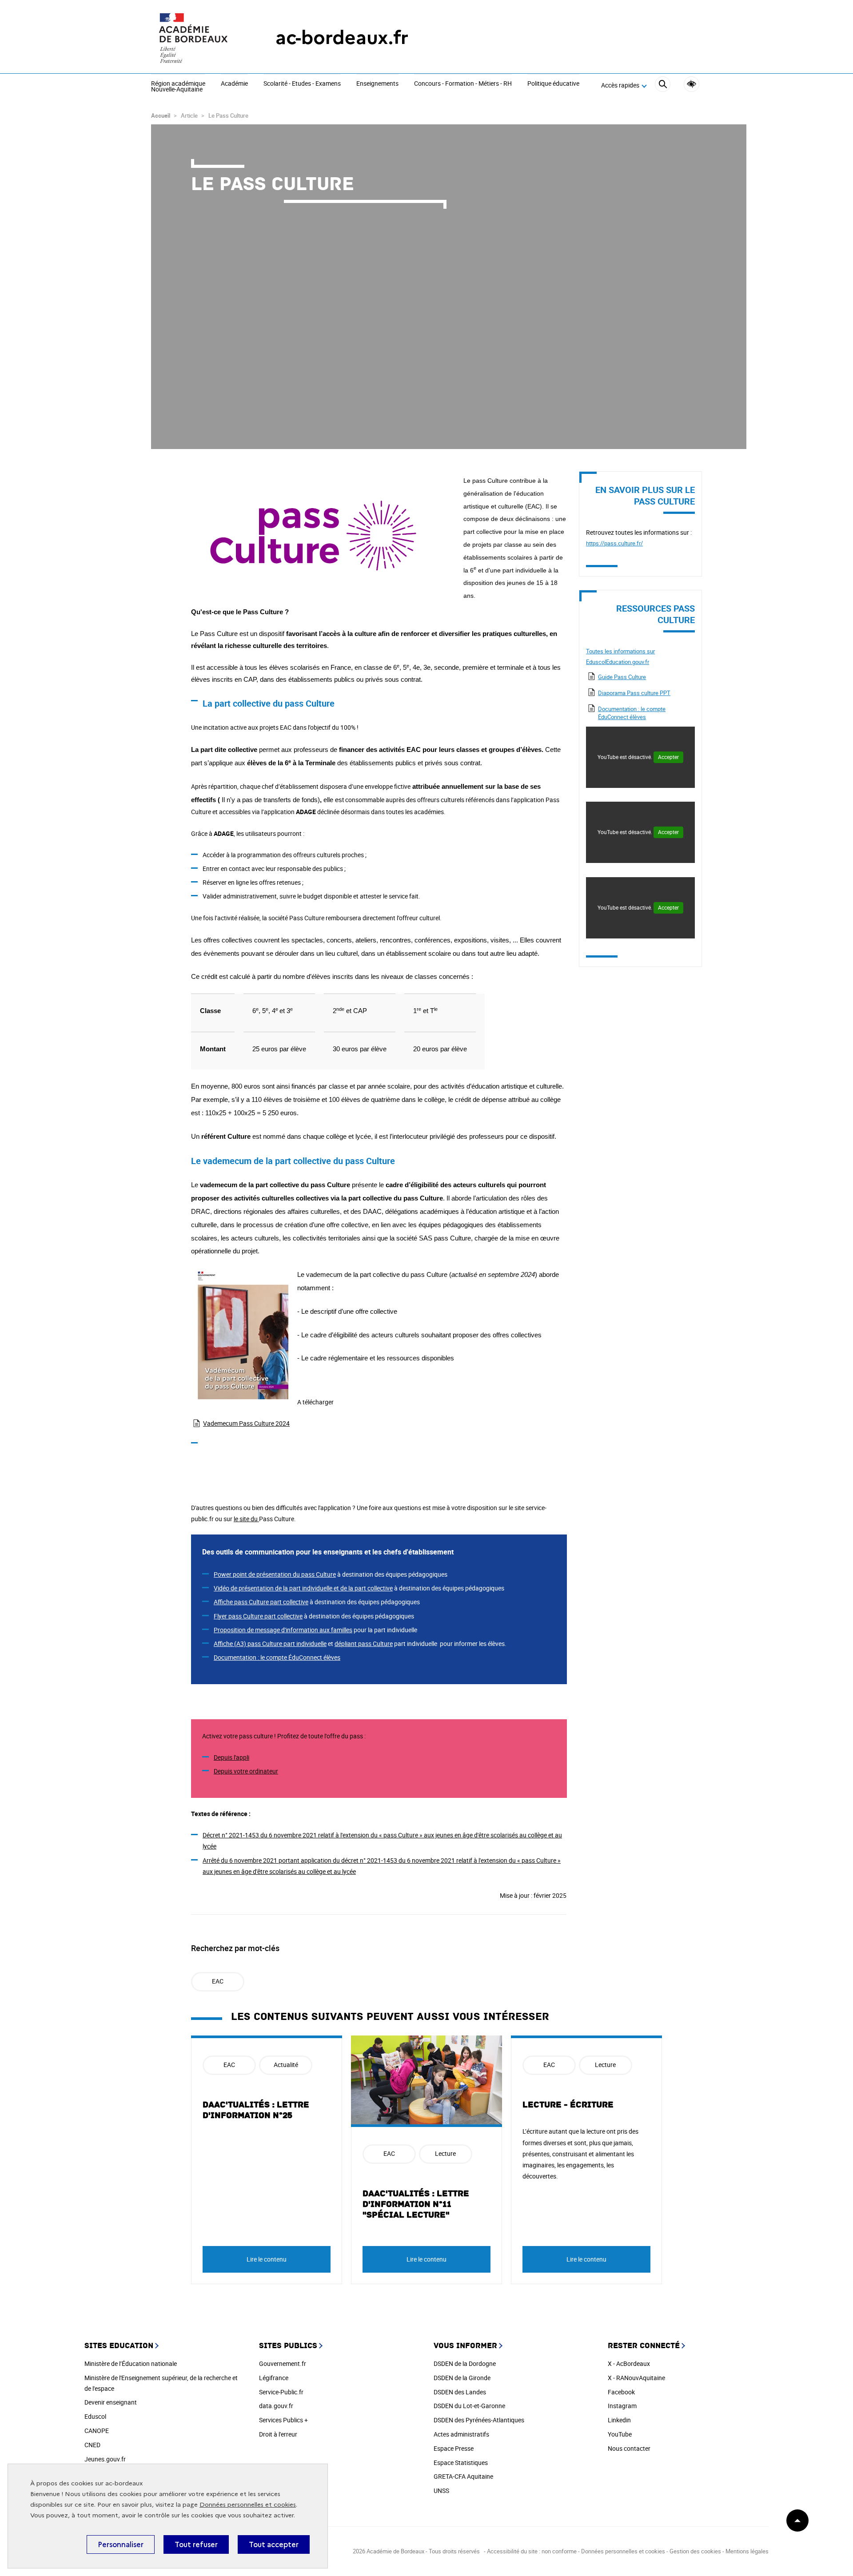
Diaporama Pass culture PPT (634, 693)
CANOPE (97, 2431)
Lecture (445, 2153)
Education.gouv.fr (628, 662)
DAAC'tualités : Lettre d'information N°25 (256, 2110)
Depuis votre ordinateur (246, 1771)
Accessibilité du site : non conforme (532, 2551)
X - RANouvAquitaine (636, 2378)
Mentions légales (747, 2551)
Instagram (622, 2406)
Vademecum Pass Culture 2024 (246, 1423)
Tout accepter (274, 2544)
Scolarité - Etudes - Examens (302, 84)
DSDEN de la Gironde (462, 2378)
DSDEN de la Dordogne (465, 2363)
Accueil (161, 115)
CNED (92, 2445)
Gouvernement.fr (283, 2363)
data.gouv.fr (276, 2406)
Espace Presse (454, 2448)
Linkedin (619, 2420)
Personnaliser (121, 2544)
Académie (234, 84)
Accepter (668, 757)
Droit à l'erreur (278, 2434)
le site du (246, 1519)
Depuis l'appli (231, 1757)
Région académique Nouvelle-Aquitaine (178, 87)
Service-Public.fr (281, 2392)
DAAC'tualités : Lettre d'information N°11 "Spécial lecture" (416, 2204)
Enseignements (377, 84)
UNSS (441, 2491)
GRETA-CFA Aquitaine (463, 2476)
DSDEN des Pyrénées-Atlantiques (479, 2420)
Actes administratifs (461, 2434)
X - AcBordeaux (629, 2363)
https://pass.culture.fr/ (614, 543)
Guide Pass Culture (622, 677)
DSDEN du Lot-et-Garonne (469, 2406)
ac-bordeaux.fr (342, 38)
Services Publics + (283, 2420)
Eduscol (95, 2416)
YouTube (620, 2434)
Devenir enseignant (111, 2402)
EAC (218, 1981)
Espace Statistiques (461, 2463)
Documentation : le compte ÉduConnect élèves (632, 713)
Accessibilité (692, 84)
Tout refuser (196, 2544)
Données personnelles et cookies (248, 2505)
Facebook (621, 2392)
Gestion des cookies (695, 2551)
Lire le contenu (267, 2259)
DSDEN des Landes (460, 2392)
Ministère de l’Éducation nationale (131, 2363)
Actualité (286, 2065)
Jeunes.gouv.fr (105, 2459)
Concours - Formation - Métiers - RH (463, 84)
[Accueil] (195, 38)
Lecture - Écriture (568, 2105)
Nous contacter (629, 2448)
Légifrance (274, 2378)
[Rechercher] (663, 85)
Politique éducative (553, 84)
